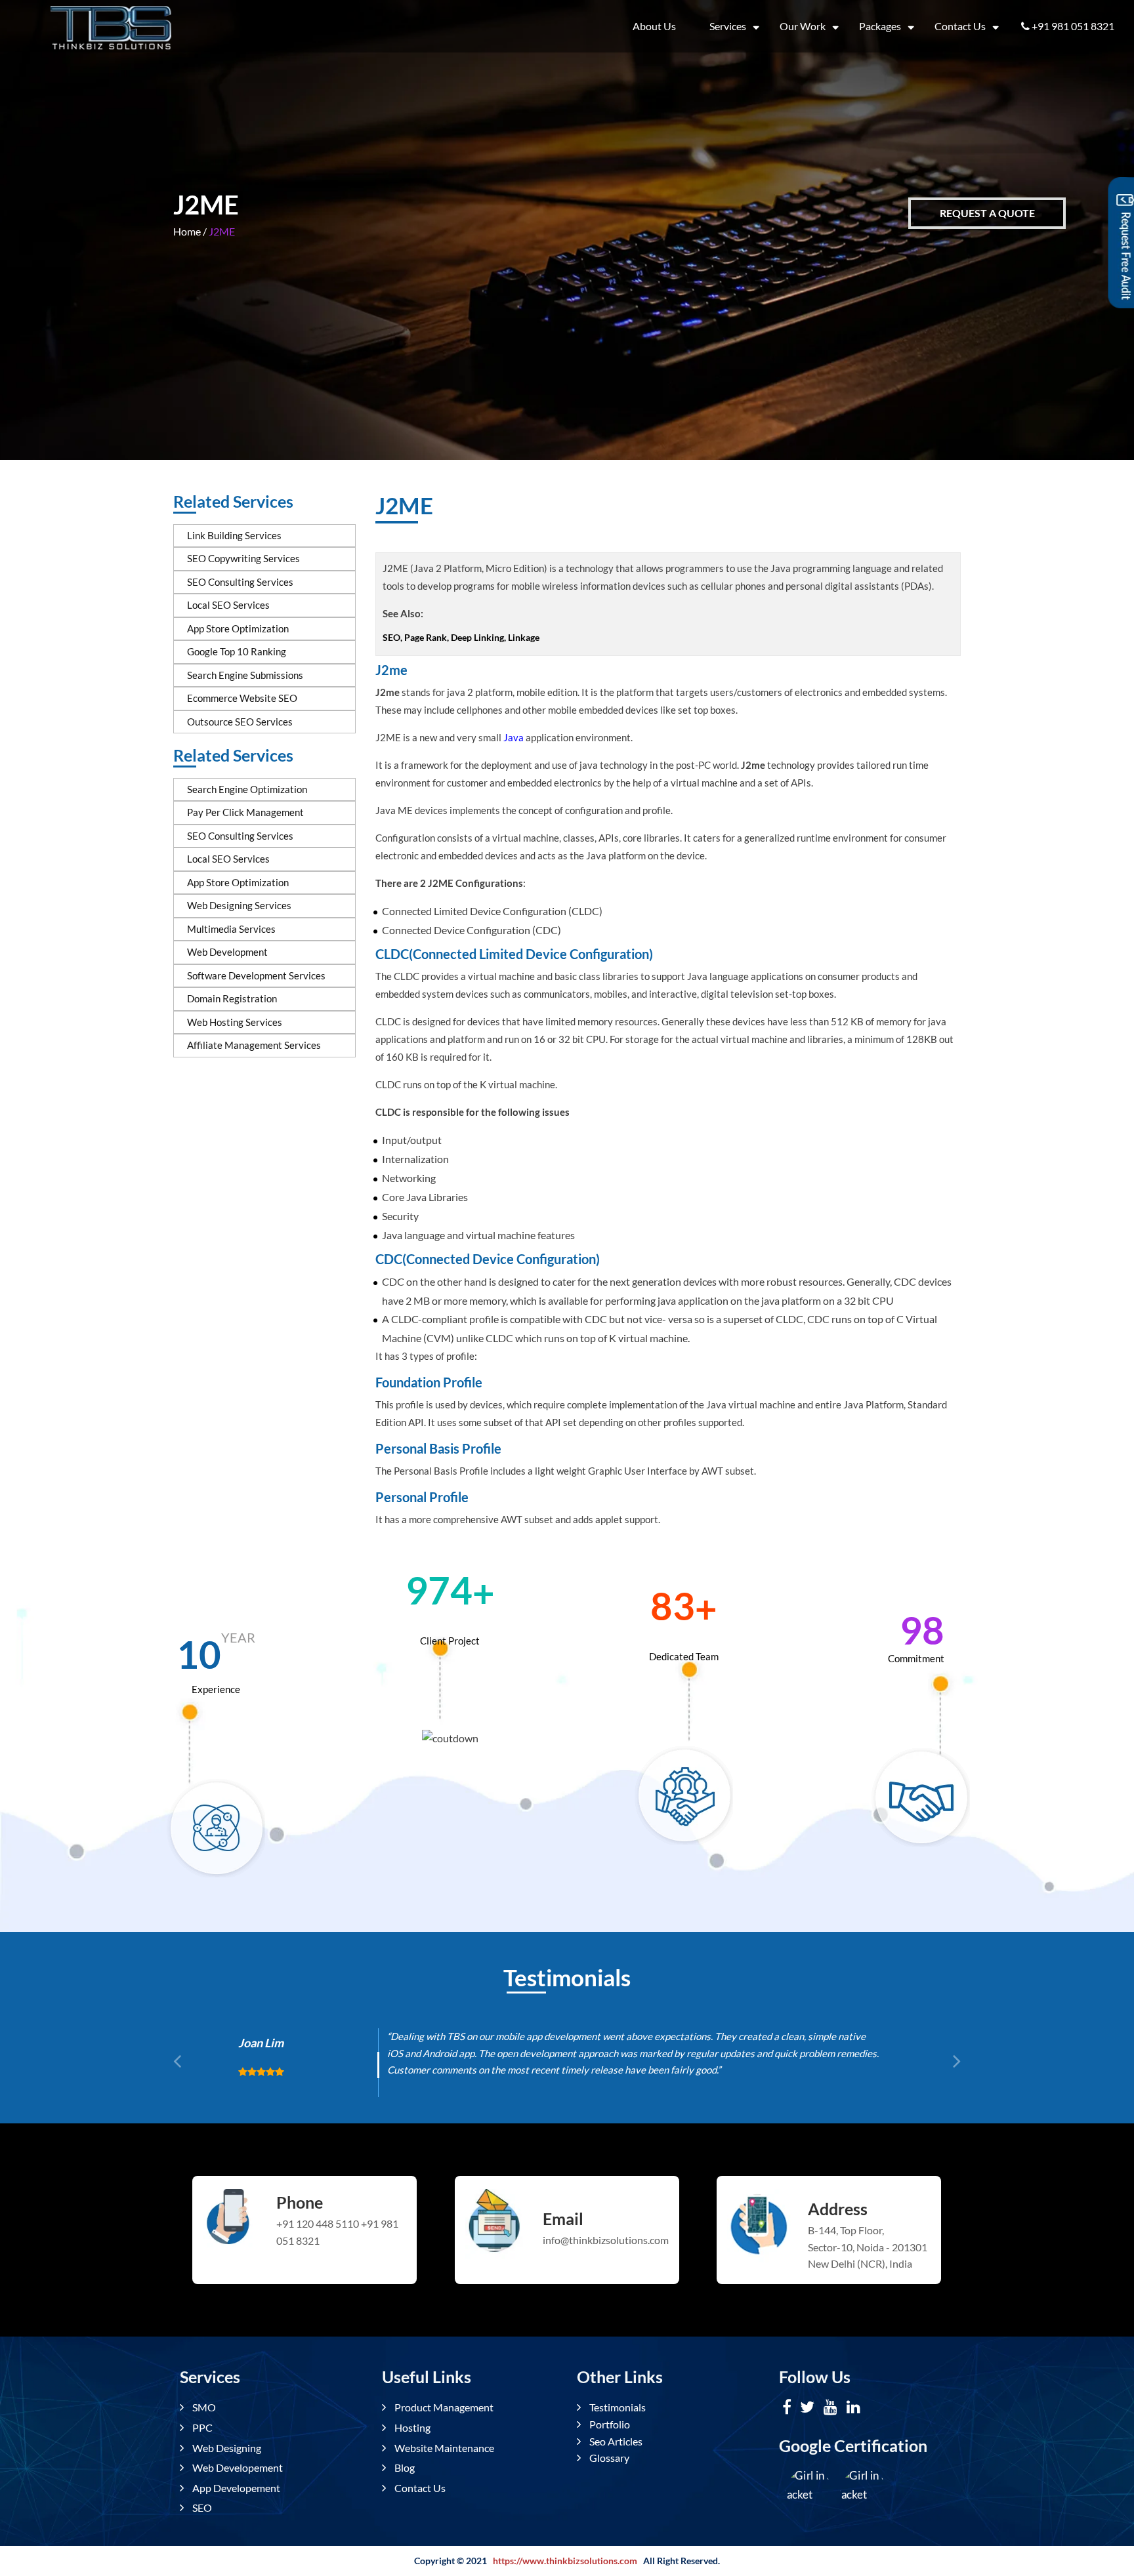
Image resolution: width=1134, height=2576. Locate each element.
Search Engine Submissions (245, 675)
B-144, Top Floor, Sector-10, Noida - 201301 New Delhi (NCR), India (868, 2247)
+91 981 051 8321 (1073, 26)
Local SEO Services (228, 605)
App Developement (235, 2488)
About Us (654, 26)
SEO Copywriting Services (243, 558)
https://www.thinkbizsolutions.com (565, 2561)
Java (514, 737)
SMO (203, 2407)
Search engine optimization (247, 789)
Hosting (411, 2427)
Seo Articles (615, 2441)
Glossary (608, 2458)
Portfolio (609, 2424)
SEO (201, 2507)
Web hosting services (235, 1022)
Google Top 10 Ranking (237, 651)
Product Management (443, 2407)
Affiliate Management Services (254, 1045)
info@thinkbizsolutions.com (605, 2240)
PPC (201, 2427)
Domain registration (232, 998)
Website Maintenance (443, 2448)
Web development (227, 952)
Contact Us (960, 26)
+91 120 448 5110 (318, 2223)
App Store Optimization (238, 628)
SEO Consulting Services (240, 582)
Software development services (256, 975)
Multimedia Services (231, 929)
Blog (404, 2467)
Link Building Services (234, 535)
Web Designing (226, 2448)
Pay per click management (245, 812)
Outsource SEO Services (240, 722)
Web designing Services (239, 905)
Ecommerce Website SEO (242, 698)
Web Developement (237, 2467)
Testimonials (617, 2407)
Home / (190, 231)
